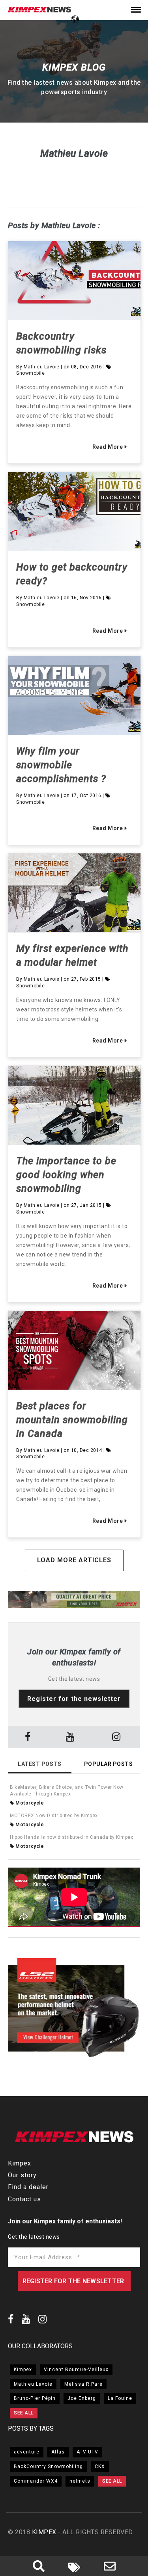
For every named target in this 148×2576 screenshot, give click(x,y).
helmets (80, 2481)
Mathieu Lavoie (42, 367)
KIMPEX (44, 2532)
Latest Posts (39, 1764)
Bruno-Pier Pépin (35, 2398)
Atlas (58, 2452)
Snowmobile (30, 373)
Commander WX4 (36, 2481)
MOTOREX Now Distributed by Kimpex (54, 1816)
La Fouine (120, 2398)
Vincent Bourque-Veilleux (76, 2370)
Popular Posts (109, 1764)
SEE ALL (24, 2413)
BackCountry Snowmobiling (48, 2466)
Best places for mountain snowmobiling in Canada (72, 1420)
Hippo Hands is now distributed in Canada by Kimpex (71, 1837)
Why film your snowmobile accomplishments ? (61, 765)
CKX (100, 2466)
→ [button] (136, 1600)
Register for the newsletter (74, 1699)
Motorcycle (29, 1803)
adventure (27, 2452)
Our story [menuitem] (22, 2175)
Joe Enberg (82, 2398)
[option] (74, 1601)
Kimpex (23, 2370)
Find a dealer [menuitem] (28, 2187)
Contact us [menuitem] (24, 2199)
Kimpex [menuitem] (20, 2163)
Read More (107, 447)
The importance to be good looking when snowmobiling (66, 1175)
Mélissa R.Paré (83, 2384)
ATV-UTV (87, 2452)
